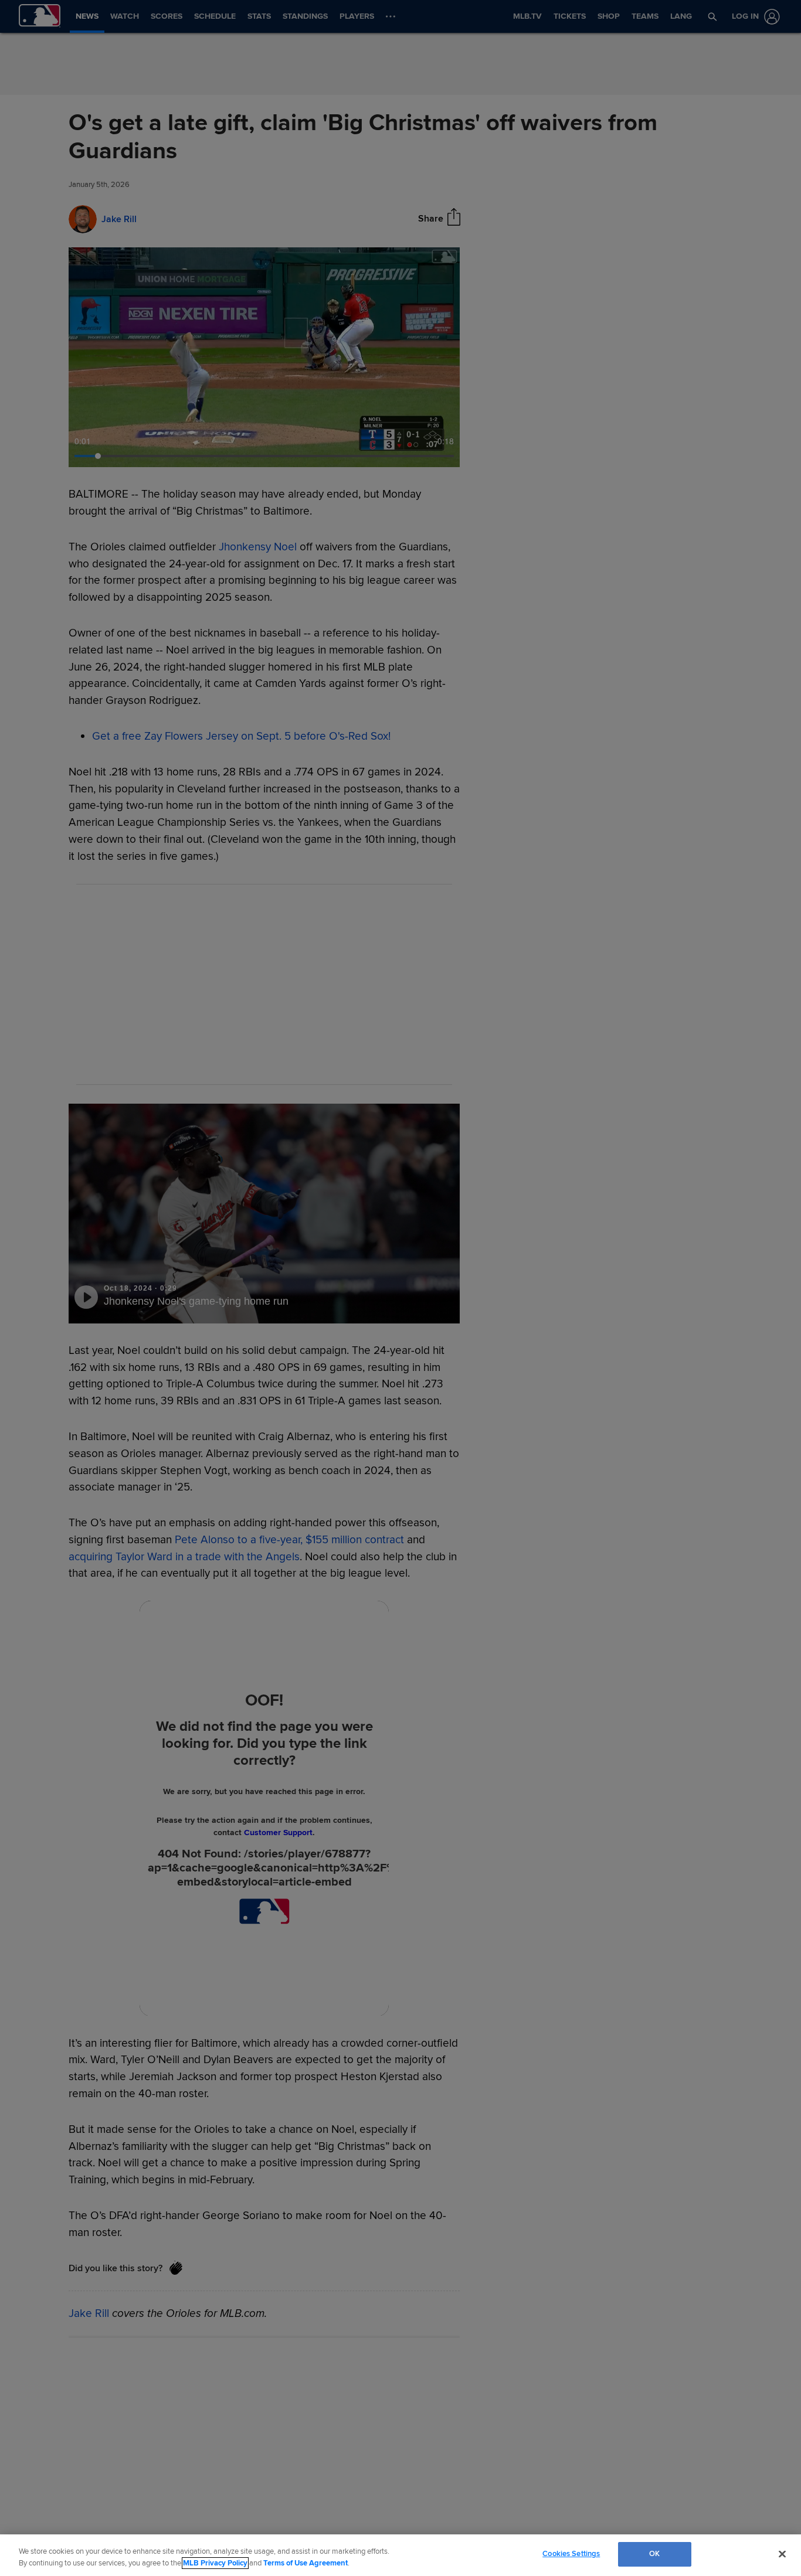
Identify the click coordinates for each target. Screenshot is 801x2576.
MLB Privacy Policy (215, 2563)
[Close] (782, 2554)
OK (654, 2554)
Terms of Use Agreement (306, 2563)
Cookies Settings (571, 2554)
